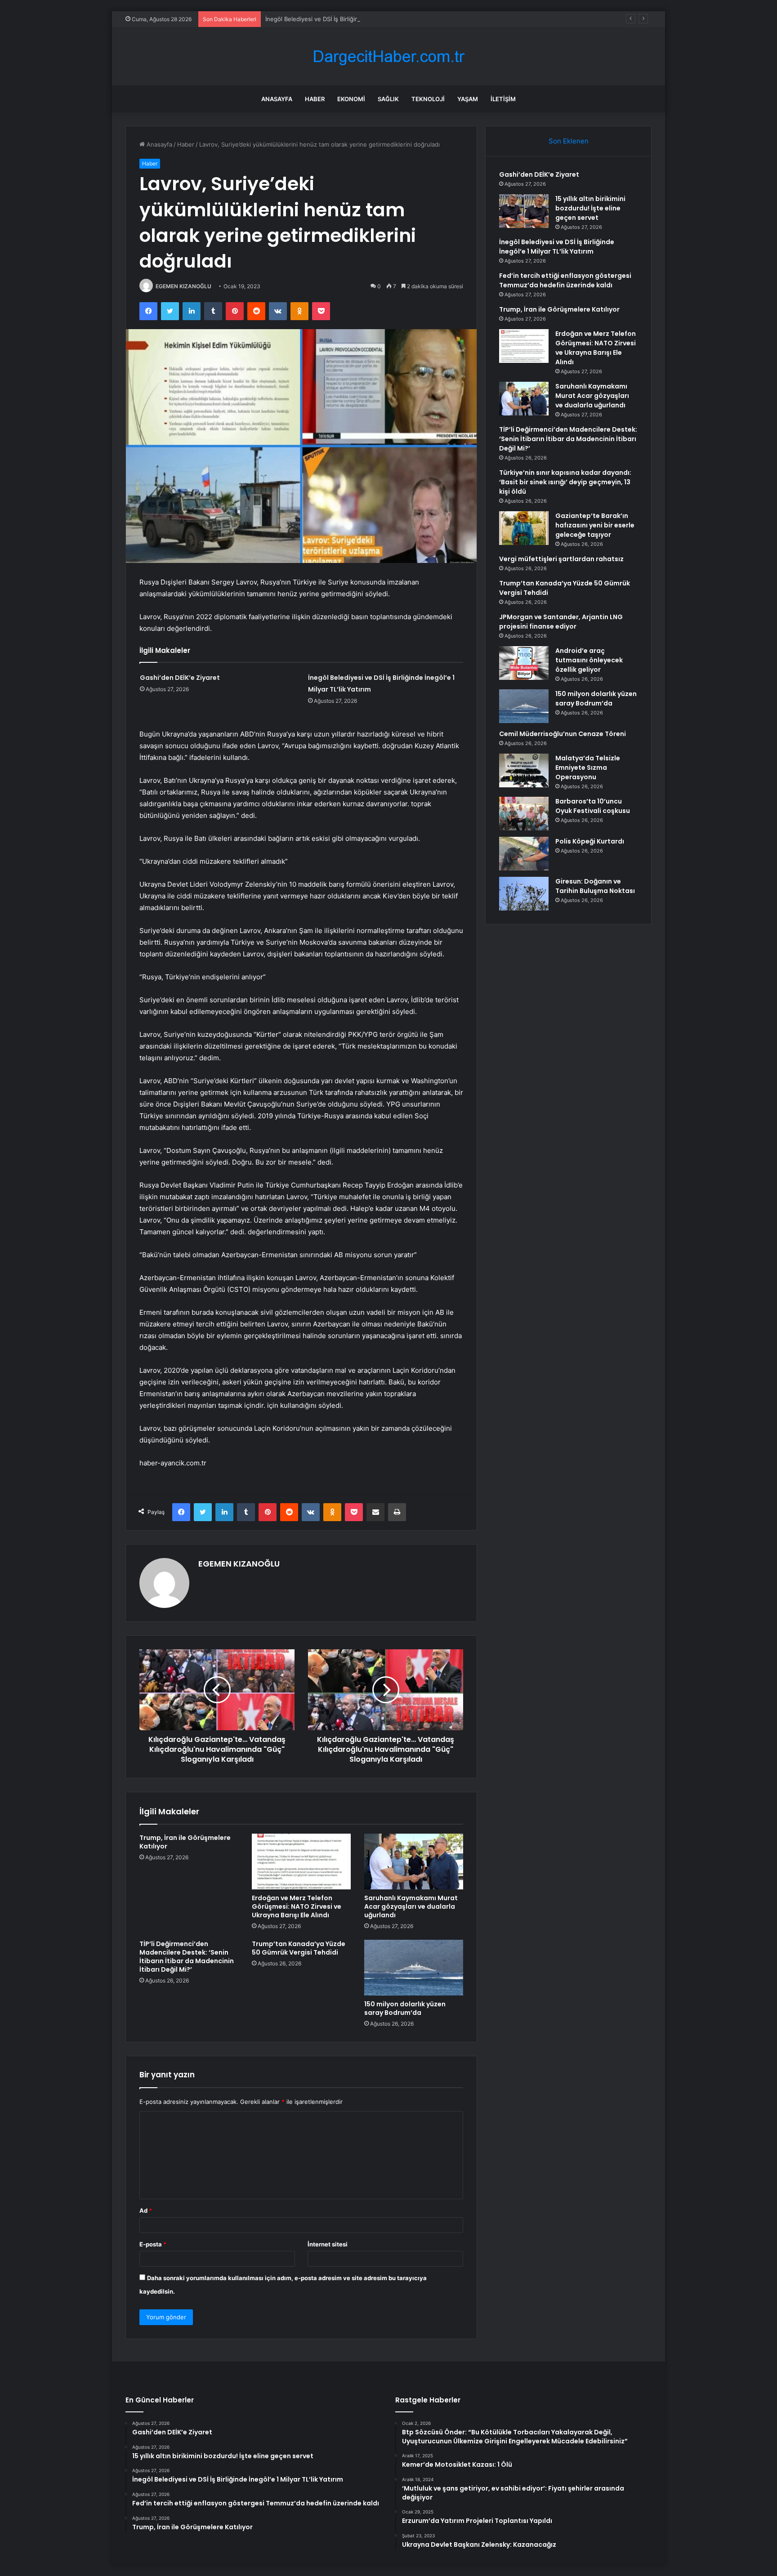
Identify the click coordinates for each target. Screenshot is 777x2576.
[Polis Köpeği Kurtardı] (524, 854)
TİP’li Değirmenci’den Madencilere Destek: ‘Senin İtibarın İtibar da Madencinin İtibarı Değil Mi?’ (187, 1957)
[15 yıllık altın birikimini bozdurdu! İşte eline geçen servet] (524, 211)
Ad (146, 2210)
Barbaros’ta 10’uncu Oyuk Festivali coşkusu (593, 806)
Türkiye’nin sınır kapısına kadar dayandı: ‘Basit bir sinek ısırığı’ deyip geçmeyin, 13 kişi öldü (565, 482)
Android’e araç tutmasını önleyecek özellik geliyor (589, 660)
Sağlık (388, 99)
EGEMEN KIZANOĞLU (183, 286)
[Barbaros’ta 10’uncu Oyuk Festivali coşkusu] (524, 814)
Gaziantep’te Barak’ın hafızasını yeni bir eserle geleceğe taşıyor (595, 525)
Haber (315, 99)
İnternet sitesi (328, 2244)
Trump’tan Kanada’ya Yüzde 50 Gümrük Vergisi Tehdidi (299, 1948)
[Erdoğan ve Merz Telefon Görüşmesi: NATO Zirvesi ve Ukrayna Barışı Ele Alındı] (301, 1862)
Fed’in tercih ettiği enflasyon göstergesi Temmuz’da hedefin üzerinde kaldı (565, 280)
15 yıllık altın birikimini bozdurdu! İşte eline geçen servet (590, 208)
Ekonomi (351, 99)
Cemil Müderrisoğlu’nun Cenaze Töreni (563, 734)
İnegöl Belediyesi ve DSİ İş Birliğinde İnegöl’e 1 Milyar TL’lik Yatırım (356, 19)
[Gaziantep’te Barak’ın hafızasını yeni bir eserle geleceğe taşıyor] (524, 528)
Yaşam (468, 99)
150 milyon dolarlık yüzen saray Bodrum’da (405, 2008)
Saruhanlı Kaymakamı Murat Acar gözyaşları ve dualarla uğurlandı (411, 1906)
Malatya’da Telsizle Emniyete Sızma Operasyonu (588, 768)
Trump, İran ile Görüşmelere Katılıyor (185, 1842)
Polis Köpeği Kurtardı (590, 841)
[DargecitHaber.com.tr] (388, 56)
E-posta (153, 2244)
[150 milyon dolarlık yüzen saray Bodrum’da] (414, 1968)
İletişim (503, 99)
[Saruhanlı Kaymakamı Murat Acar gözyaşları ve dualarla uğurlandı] (414, 1862)
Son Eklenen (569, 141)
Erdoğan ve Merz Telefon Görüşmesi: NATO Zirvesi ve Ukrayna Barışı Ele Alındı (297, 1906)
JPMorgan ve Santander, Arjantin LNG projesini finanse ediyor (561, 622)
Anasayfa (277, 99)
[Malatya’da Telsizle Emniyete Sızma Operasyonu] (524, 770)
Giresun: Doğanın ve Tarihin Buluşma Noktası (595, 886)
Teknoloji (428, 99)
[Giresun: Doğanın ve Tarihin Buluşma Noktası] (524, 894)
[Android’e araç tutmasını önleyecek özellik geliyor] (524, 663)
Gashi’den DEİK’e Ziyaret (180, 678)
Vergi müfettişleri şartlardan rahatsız (561, 559)
